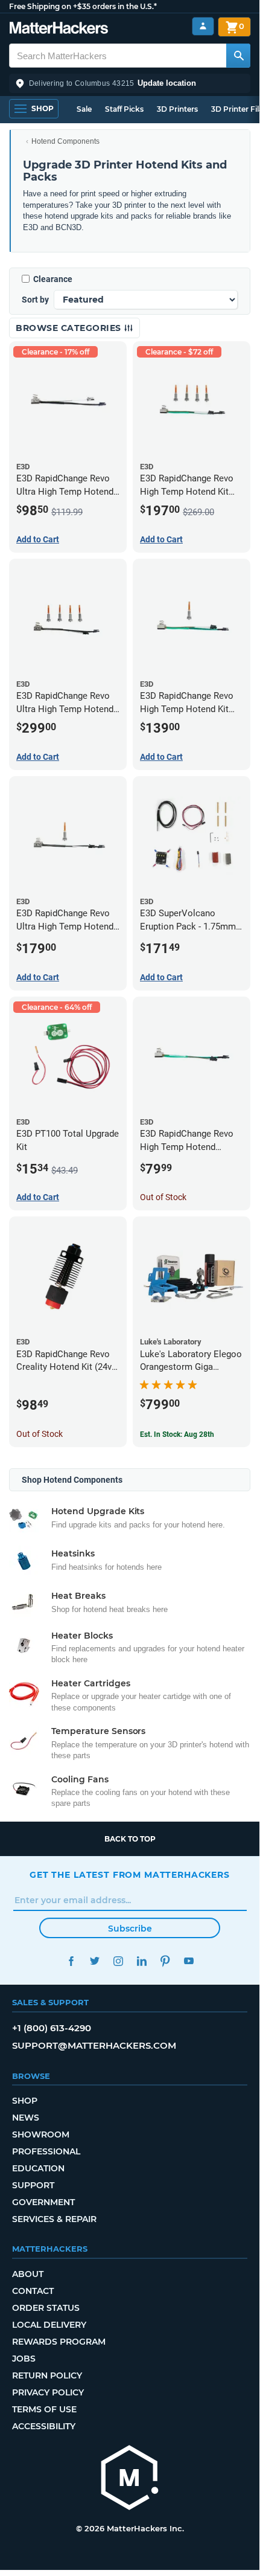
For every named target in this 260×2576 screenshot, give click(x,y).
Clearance (53, 279)
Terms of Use (44, 2409)
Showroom (41, 2134)
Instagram (118, 1961)
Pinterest (165, 1961)
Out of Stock (163, 1197)
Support (33, 2185)
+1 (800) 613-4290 (52, 2028)
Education (38, 2168)
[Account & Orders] (203, 26)
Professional (46, 2151)
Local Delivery (49, 2325)
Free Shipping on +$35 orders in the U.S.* (83, 6)
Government (43, 2202)
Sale (84, 109)
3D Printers (177, 109)
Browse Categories (70, 328)
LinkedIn (141, 1961)
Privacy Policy (48, 2392)
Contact (33, 2291)
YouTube (189, 1961)
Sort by (35, 300)
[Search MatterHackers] (238, 56)
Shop (25, 2101)
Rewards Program (59, 2342)
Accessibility (44, 2426)
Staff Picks (124, 109)
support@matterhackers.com (94, 2045)
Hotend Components (65, 141)
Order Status (46, 2308)
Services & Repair (54, 2219)
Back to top (130, 1839)
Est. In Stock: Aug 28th (177, 1434)
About (28, 2274)
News (26, 2118)
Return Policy (47, 2375)
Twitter (94, 1961)
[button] (130, 83)
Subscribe (130, 1929)
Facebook (71, 1961)
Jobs (24, 2359)
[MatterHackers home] (59, 29)
